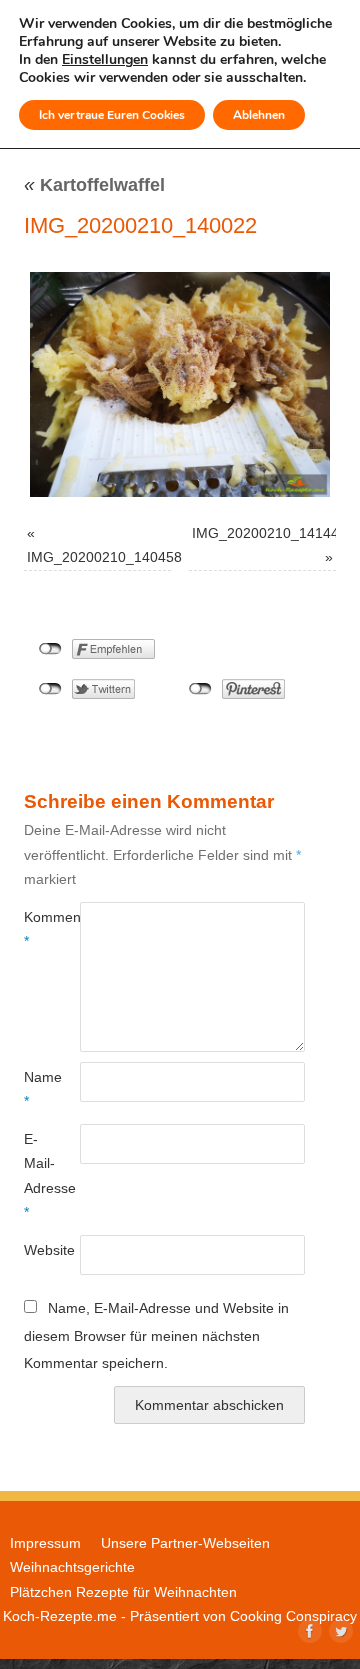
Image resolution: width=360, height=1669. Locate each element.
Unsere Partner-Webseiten (185, 1543)
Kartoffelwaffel (94, 185)
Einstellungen (105, 60)
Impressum (45, 1543)
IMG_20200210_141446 (269, 533)
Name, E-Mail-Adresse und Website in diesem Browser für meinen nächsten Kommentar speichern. (156, 1335)
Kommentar (38, 929)
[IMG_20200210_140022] (180, 384)
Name (38, 1089)
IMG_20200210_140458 (104, 557)
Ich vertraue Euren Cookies (112, 115)
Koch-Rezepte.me (60, 1616)
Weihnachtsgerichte (72, 1567)
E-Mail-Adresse (38, 1175)
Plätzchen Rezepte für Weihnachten (123, 1592)
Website (38, 1250)
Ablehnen (259, 115)
